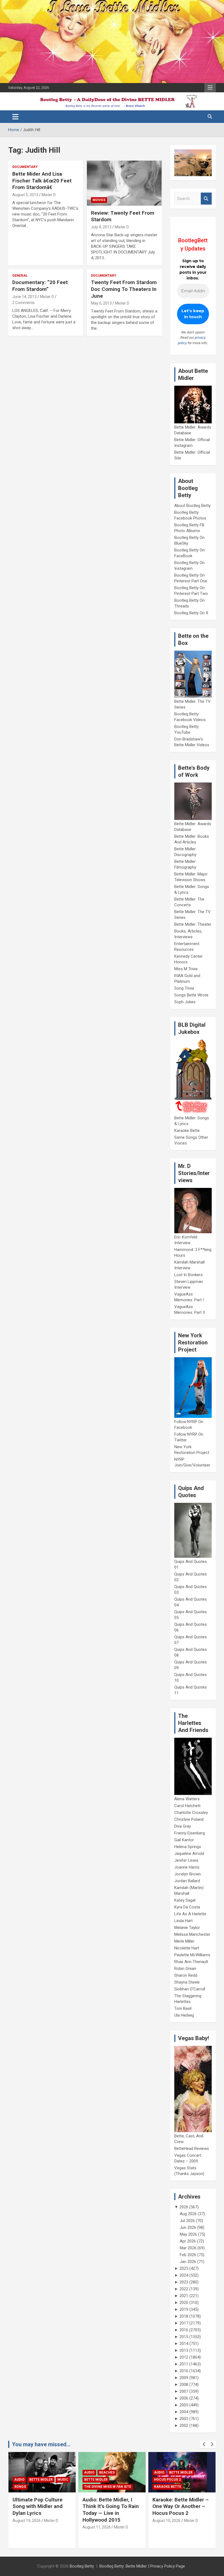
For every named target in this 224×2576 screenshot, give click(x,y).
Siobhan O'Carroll (190, 1989)
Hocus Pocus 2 (98, 2480)
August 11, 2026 (27, 2527)
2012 (184, 2357)
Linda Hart (183, 1921)
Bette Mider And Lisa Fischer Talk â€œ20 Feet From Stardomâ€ (42, 181)
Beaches (37, 2472)
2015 (184, 2337)
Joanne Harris (187, 1867)
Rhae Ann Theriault (191, 1962)
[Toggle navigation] (15, 117)
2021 (184, 2296)
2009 (184, 2378)
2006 (184, 2398)
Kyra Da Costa (187, 1907)
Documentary (25, 167)
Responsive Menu (210, 88)
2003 (184, 2419)
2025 (184, 2268)
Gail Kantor (184, 1840)
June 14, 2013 (24, 297)
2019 (184, 2309)
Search (206, 199)
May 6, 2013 (101, 303)
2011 (184, 2364)
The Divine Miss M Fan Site (38, 2487)
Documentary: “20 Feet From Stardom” (40, 286)
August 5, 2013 (25, 195)
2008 (184, 2385)
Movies (99, 200)
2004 (184, 2412)
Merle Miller (184, 1941)
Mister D (49, 195)
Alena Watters (187, 1799)
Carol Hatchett (187, 1806)
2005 (184, 2405)
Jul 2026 (187, 2221)
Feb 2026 (188, 2255)
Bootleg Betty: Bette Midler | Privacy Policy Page (142, 2566)
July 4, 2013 (101, 227)
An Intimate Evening (173, 2480)
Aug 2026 (188, 2214)
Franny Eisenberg (190, 1833)
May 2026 (188, 2234)
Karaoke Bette (187, 1131)
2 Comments (23, 303)
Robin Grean (185, 1969)
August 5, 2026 (165, 2521)
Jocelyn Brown (188, 1874)
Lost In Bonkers (188, 1275)
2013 (184, 2350)
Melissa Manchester (192, 1934)
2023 (184, 2282)
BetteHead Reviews (192, 2149)
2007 (184, 2391)
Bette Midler (26, 2480)
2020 (184, 2303)
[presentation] (204, 2444)
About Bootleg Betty (192, 506)
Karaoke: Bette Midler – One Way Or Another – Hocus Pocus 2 (111, 2506)
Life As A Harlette (190, 1914)
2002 (184, 2425)
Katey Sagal (185, 1900)
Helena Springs (188, 1847)
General (20, 276)
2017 (184, 2323)
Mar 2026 (188, 2248)
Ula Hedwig (184, 2015)
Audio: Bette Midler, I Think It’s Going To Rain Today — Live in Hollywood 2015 (41, 2510)
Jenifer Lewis (186, 1860)
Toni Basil (183, 2008)
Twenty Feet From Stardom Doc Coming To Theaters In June (124, 289)
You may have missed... (41, 2444)
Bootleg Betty (82, 2566)
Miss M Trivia (186, 969)
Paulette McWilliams (192, 1955)
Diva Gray (183, 1826)
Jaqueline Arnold (189, 1854)
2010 (184, 2371)
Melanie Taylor (187, 1928)
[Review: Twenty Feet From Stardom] (124, 183)
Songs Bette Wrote (191, 995)
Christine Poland (189, 1819)
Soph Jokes (185, 1002)
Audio (19, 2472)
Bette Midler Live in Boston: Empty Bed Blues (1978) (176, 2506)
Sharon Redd (186, 1975)
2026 (184, 2207)
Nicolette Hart (187, 1948)
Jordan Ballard (187, 1881)
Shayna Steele (187, 1982)
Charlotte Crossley (191, 1813)
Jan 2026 (188, 2262)
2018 (184, 2316)
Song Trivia (184, 988)
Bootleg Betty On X (191, 613)
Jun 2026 (188, 2227)
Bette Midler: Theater (193, 924)
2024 (184, 2275)
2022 (184, 2289)
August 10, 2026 (97, 2521)
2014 (184, 2344)
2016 (184, 2330)
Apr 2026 (188, 2241)
